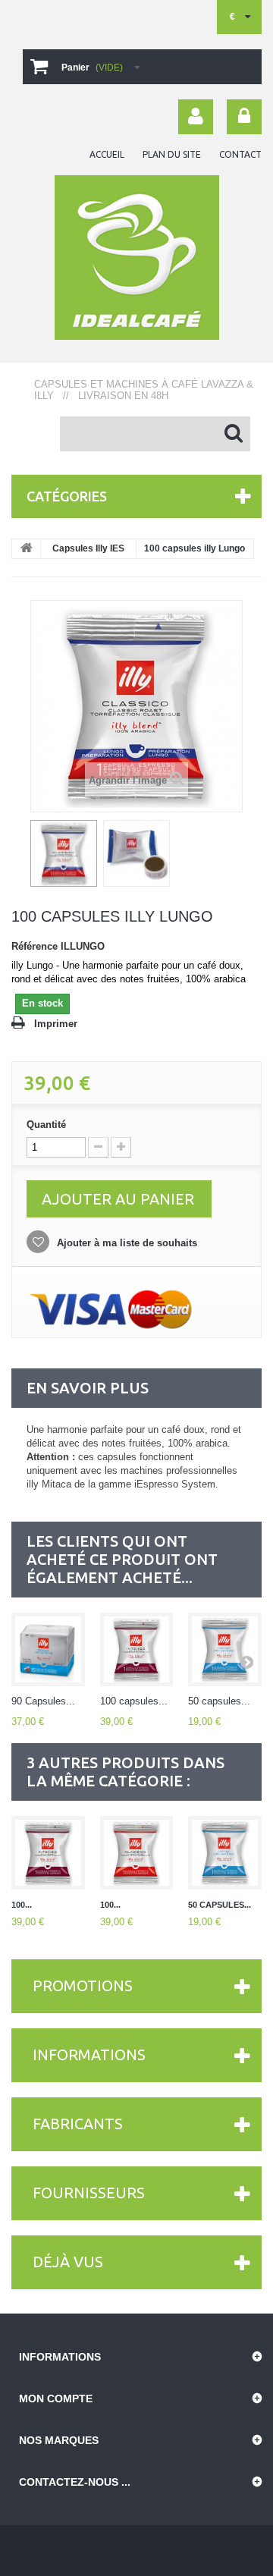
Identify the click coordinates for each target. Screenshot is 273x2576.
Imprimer (56, 1024)
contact (240, 154)
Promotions (83, 1985)
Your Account (196, 117)
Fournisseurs (89, 2193)
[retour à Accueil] (27, 549)
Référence (35, 946)
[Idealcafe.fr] (136, 258)
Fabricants (78, 2124)
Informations (89, 2055)
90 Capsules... (43, 1701)
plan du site (172, 154)
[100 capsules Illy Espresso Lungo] (64, 853)
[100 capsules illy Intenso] (137, 1649)
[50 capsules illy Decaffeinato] (225, 1649)
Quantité (46, 1125)
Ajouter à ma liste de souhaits (126, 1243)
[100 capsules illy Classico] (137, 1853)
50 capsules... (219, 1701)
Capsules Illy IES (88, 548)
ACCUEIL (107, 154)
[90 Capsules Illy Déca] (48, 1649)
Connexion (244, 117)
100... (22, 1905)
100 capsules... (134, 1701)
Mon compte (56, 2399)
